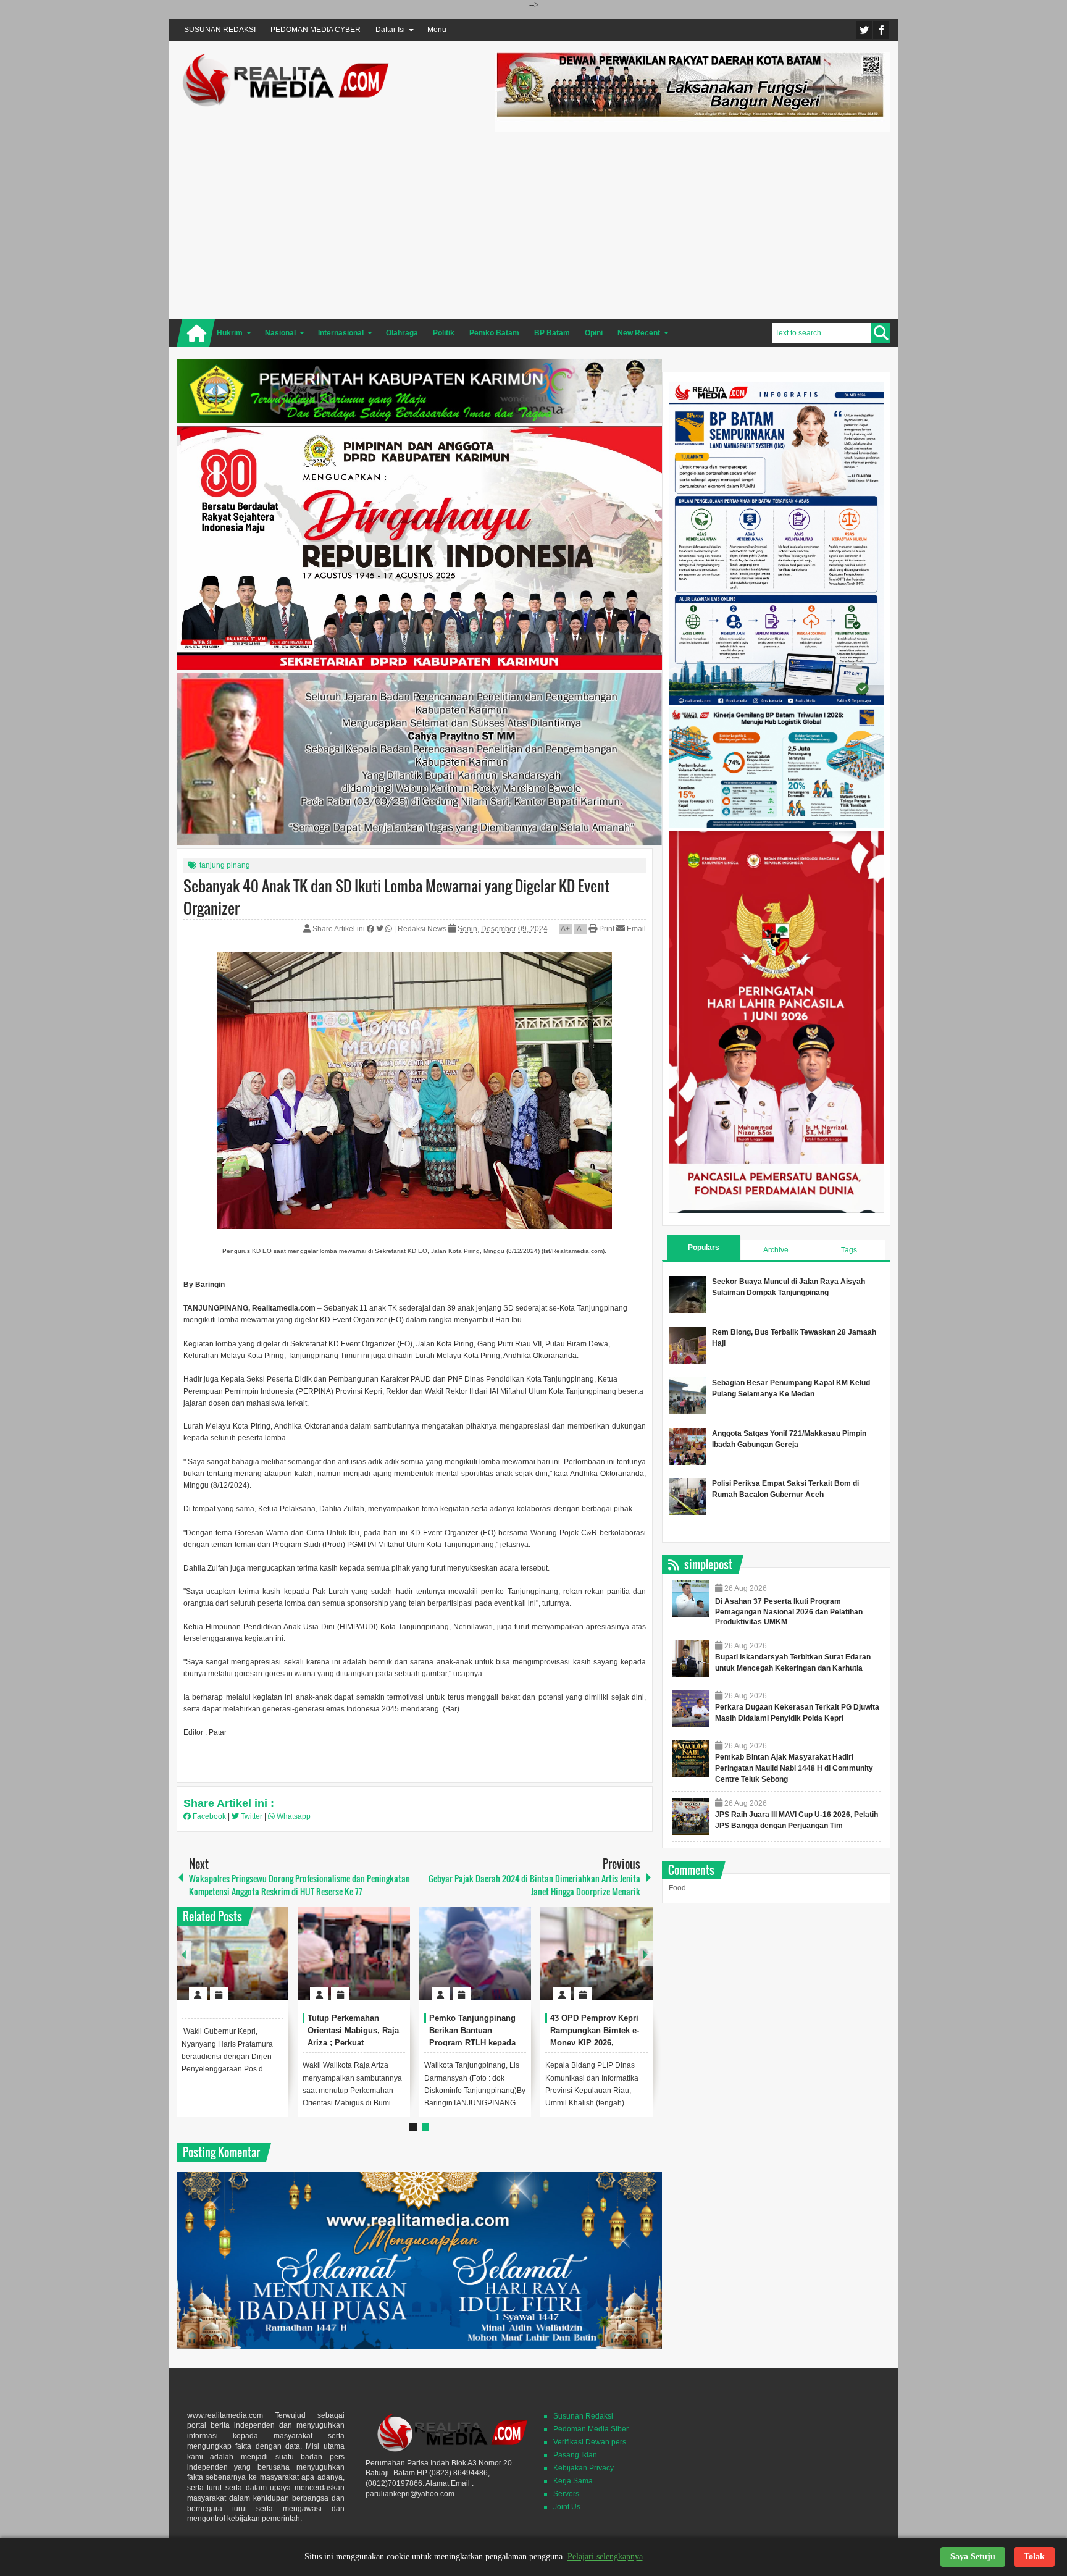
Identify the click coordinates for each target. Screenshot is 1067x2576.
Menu (437, 30)
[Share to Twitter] (258, 1964)
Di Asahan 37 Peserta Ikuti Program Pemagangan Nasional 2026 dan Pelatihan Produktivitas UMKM (789, 1612)
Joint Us (567, 2507)
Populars (704, 1248)
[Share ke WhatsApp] (390, 929)
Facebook (881, 30)
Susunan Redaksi (583, 2416)
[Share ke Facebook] (371, 929)
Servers (566, 2494)
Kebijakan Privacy (584, 2468)
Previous (184, 1954)
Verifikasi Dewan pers (590, 2442)
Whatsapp (293, 1816)
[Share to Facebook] (242, 1964)
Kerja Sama (573, 2481)
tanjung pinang (225, 865)
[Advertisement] (693, 224)
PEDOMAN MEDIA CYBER (316, 30)
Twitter (864, 30)
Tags (849, 1250)
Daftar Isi (390, 30)
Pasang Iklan (575, 2455)
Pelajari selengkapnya (605, 2557)
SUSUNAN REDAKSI (220, 30)
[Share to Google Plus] (274, 1964)
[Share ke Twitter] (381, 929)
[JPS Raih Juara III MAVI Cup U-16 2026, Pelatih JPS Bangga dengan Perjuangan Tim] (690, 1816)
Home (196, 333)
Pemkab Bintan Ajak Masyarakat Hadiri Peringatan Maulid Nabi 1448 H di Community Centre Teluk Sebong (794, 1768)
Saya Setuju (973, 2557)
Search (881, 333)
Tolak (1034, 2557)
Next (645, 1954)
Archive (776, 1250)
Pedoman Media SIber (591, 2429)
